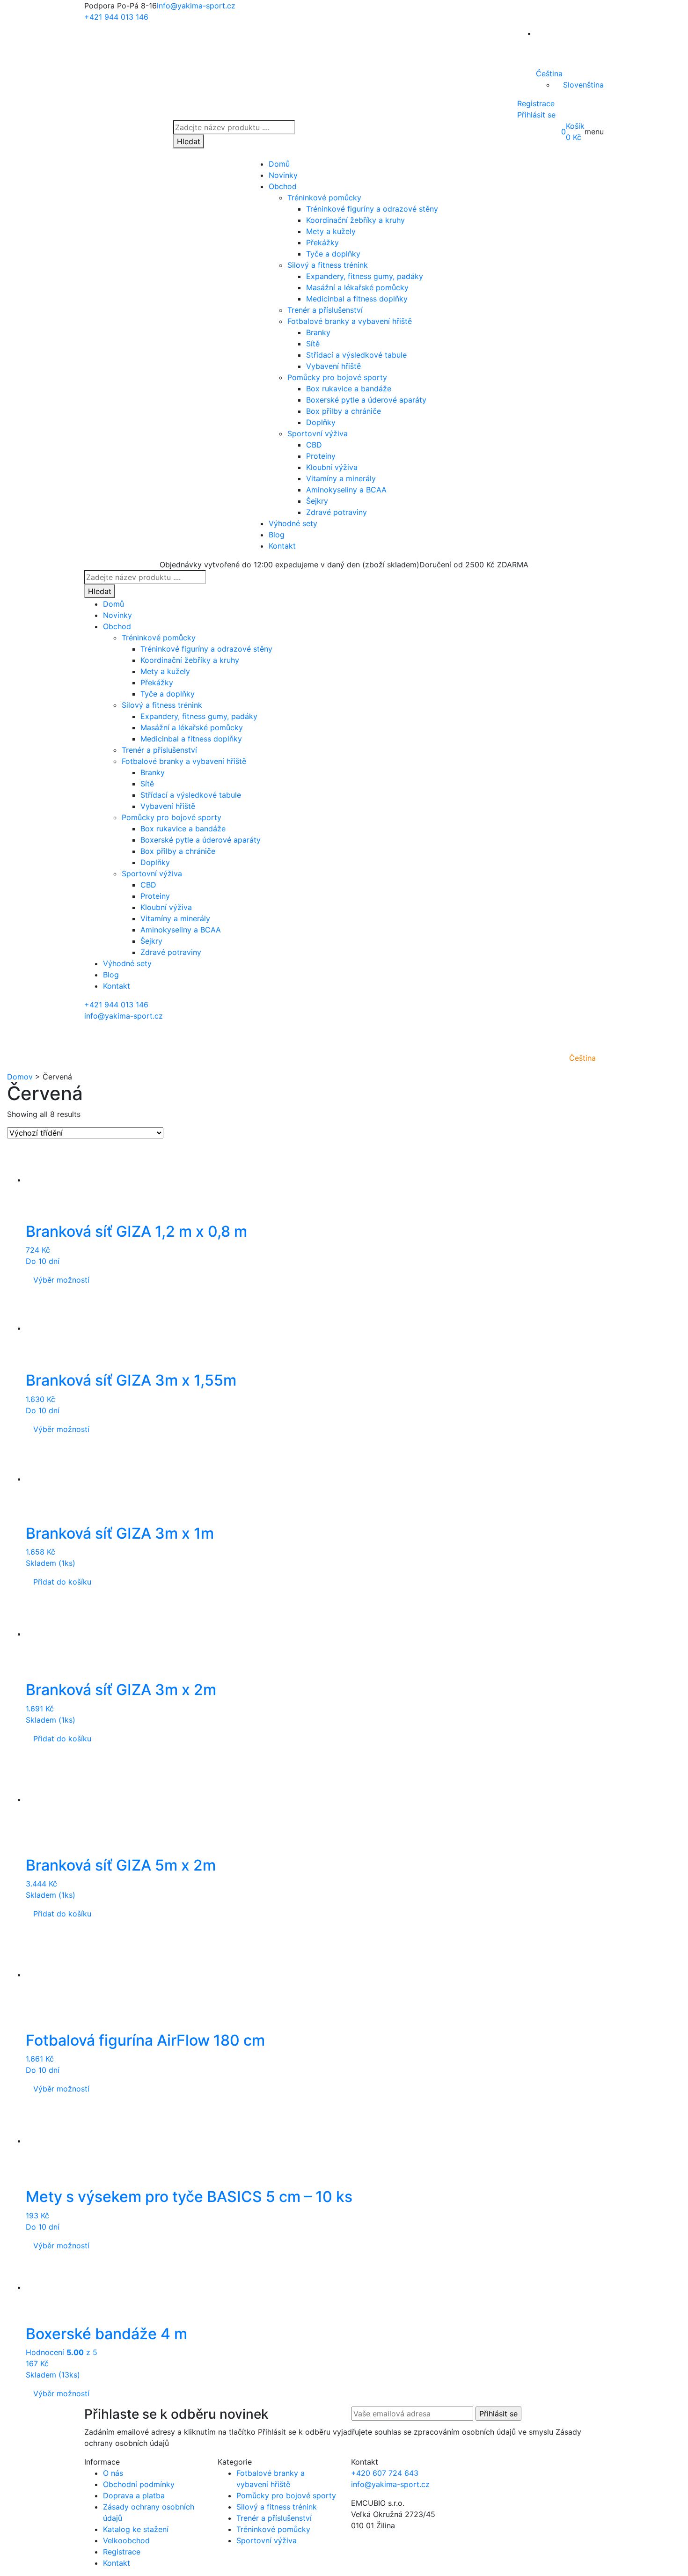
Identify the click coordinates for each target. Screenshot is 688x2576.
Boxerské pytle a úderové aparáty (366, 400)
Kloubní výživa (332, 467)
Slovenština (583, 85)
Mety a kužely (331, 231)
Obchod (283, 186)
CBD (314, 445)
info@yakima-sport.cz (196, 6)
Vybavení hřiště (333, 366)
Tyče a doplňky (333, 254)
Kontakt (282, 546)
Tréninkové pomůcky (324, 198)
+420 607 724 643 (385, 2473)
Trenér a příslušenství (325, 310)
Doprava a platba (134, 2495)
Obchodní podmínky (139, 2484)
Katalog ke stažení (136, 2529)
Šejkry (317, 501)
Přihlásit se (536, 115)
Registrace (536, 103)
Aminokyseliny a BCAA (346, 490)
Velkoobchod (126, 2540)
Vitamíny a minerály (341, 478)
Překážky (322, 242)
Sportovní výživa (318, 433)
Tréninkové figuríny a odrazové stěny (372, 209)
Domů (279, 164)
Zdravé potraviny (337, 512)
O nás (113, 2473)
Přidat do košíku (62, 1582)
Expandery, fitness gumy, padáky (365, 276)
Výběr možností (61, 1280)
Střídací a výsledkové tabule (356, 355)
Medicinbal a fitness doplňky (357, 299)
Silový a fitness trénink (328, 265)
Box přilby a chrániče (344, 411)
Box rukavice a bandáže (349, 389)
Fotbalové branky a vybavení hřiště (350, 321)
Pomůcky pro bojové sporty (337, 377)
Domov (20, 1077)
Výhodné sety (293, 523)
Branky (318, 332)
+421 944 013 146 (116, 17)
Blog (277, 535)
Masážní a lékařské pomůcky (357, 287)
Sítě (313, 344)
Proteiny (321, 456)
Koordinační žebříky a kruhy (355, 220)
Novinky (283, 175)
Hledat (189, 141)
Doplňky (321, 422)
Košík (575, 126)
